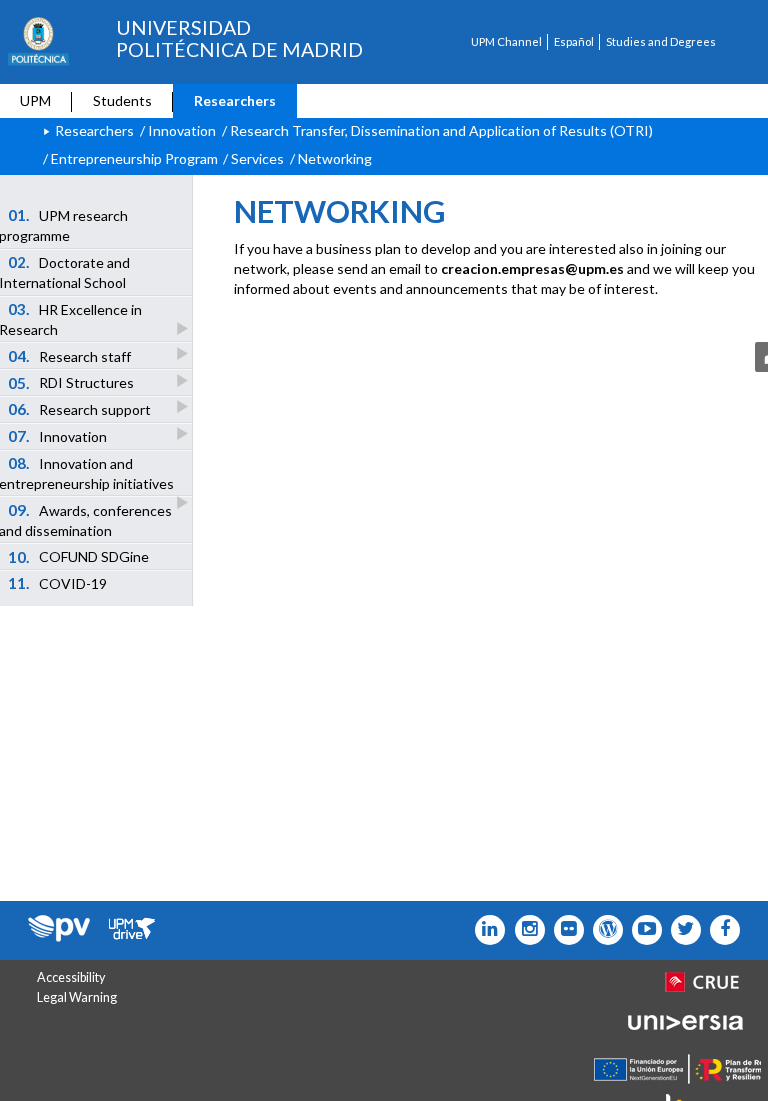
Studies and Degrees (661, 41)
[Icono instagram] (524, 930)
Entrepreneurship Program (134, 158)
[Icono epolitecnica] (603, 930)
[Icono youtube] (642, 930)
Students (122, 100)
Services (257, 158)
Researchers (235, 100)
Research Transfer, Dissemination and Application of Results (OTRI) (441, 130)
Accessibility (71, 977)
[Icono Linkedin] (485, 930)
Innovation (182, 130)
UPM (35, 100)
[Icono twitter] (564, 930)
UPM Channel (506, 41)
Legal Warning (77, 997)
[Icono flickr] (681, 930)
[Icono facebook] (720, 930)
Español (574, 41)
